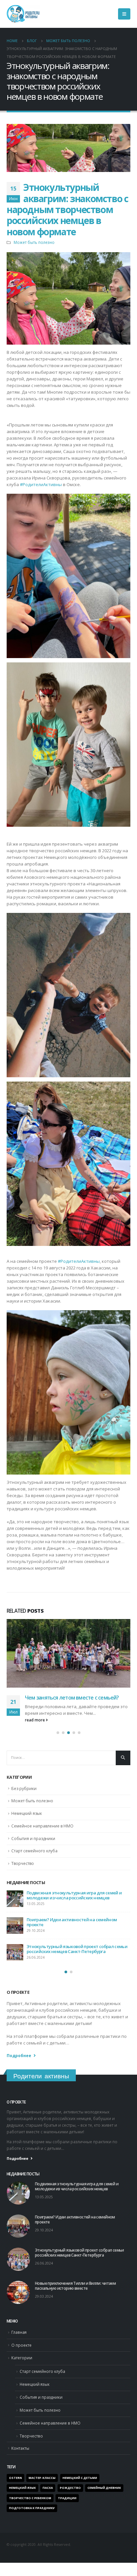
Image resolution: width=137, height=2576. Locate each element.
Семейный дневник (104, 2495)
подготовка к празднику (32, 2515)
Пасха (48, 2495)
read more (35, 1726)
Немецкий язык (27, 1820)
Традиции (67, 2505)
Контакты (20, 2455)
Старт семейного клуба (34, 1858)
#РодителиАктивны (41, 484)
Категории (22, 2365)
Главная (19, 2339)
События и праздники (33, 1845)
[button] (58, 1739)
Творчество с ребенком (30, 2505)
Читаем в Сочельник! (49, 1926)
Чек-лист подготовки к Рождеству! (62, 1953)
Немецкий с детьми (80, 2485)
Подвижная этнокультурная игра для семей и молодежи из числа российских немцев (77, 2193)
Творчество (23, 1870)
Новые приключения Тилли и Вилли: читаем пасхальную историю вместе (74, 1902)
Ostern (15, 2485)
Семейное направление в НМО (42, 1833)
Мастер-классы (42, 2485)
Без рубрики (24, 1795)
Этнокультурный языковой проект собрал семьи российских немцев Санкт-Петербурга (79, 2259)
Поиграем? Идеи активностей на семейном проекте (65, 1701)
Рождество (70, 2495)
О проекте (21, 2352)
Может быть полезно (34, 242)
